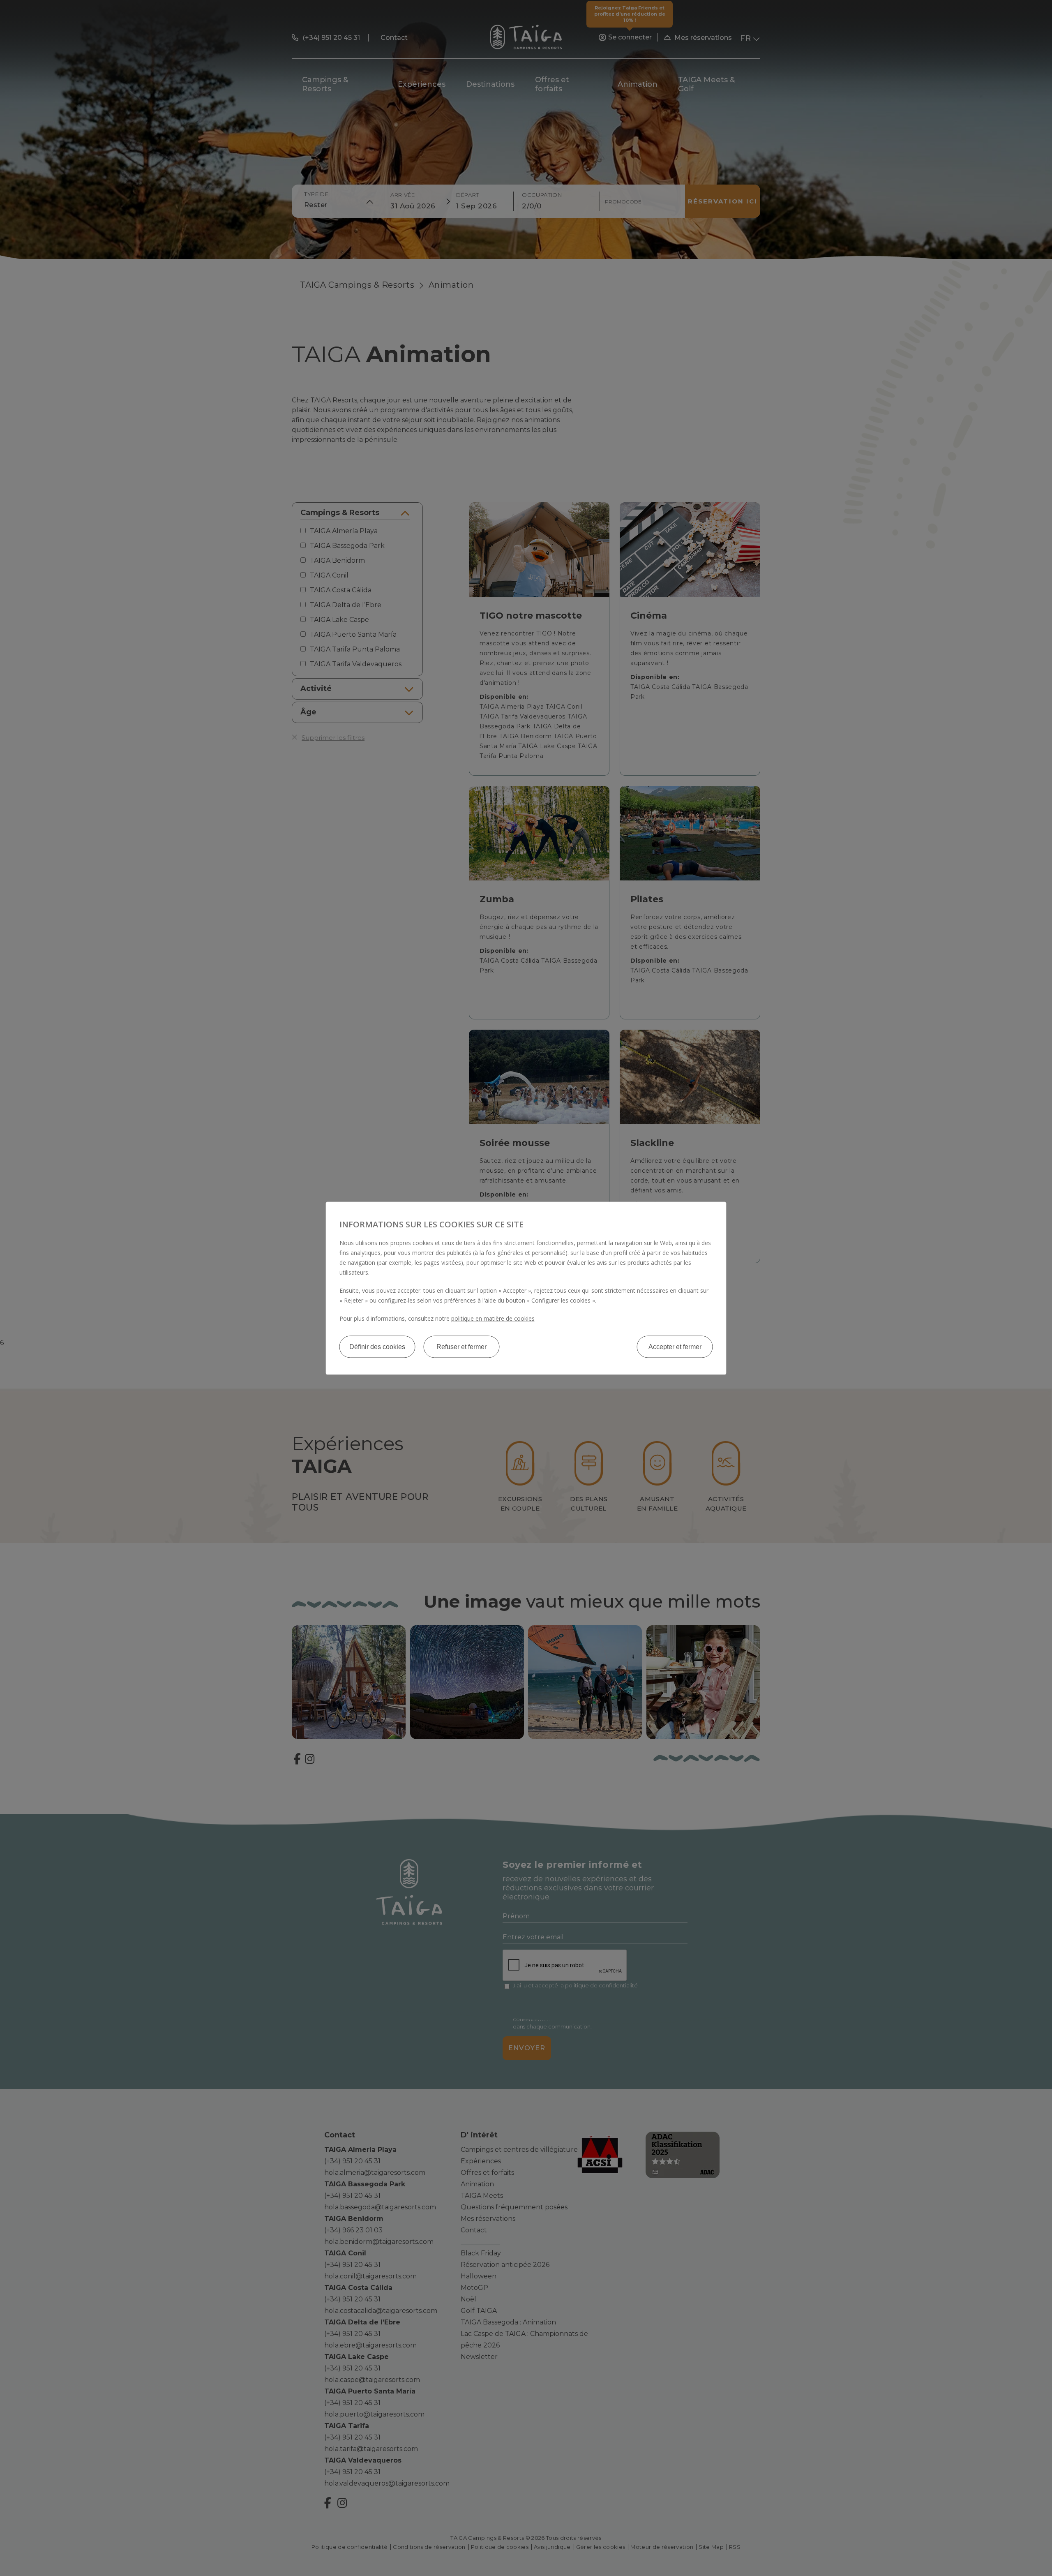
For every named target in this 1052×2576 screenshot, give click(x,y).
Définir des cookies (377, 1346)
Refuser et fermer (461, 1346)
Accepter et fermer (675, 1346)
